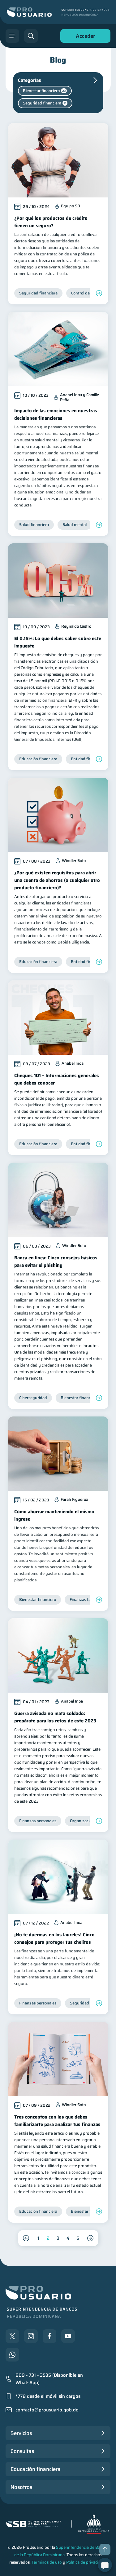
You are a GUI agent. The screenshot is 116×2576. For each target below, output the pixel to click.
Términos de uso (47, 2562)
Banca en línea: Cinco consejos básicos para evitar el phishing (56, 1261)
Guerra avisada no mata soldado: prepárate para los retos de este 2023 (55, 1717)
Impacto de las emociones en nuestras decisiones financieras (56, 414)
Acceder (84, 37)
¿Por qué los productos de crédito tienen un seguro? (51, 222)
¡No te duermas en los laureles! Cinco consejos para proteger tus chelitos (54, 1938)
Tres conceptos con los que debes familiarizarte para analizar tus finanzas (57, 2121)
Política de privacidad (86, 2562)
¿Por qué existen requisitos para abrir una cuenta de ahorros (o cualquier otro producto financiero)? (57, 880)
